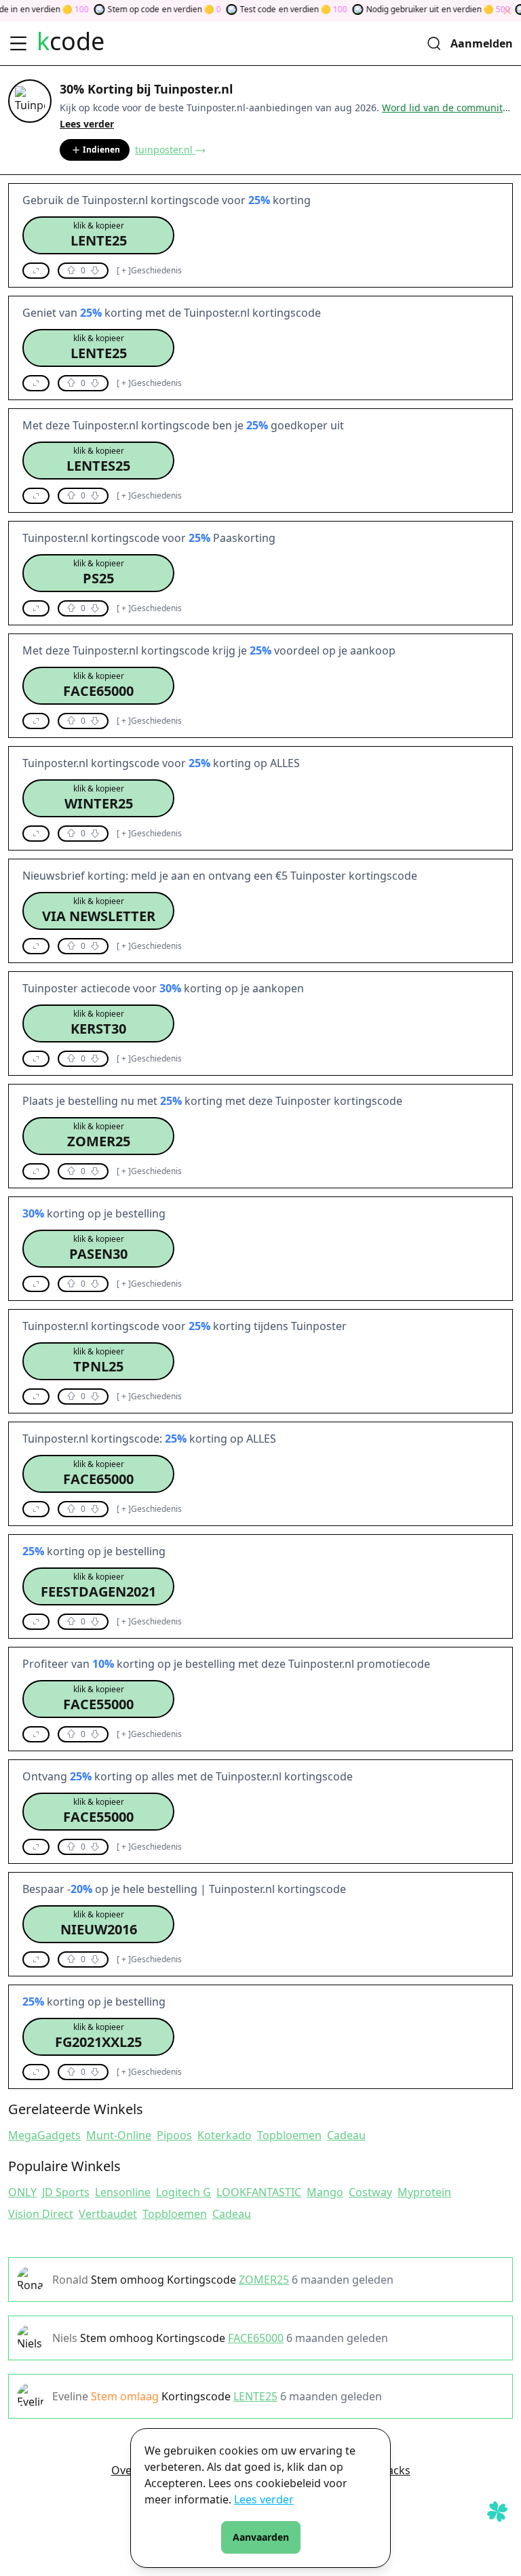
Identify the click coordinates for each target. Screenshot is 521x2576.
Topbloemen (289, 2135)
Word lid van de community (445, 108)
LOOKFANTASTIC (259, 2192)
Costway (370, 2192)
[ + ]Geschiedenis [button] (149, 271)
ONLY (22, 2192)
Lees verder (264, 2499)
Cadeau (346, 2135)
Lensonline (123, 2192)
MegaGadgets (44, 2135)
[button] (98, 235)
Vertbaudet (108, 2214)
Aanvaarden (261, 2537)
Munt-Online (119, 2135)
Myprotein (424, 2192)
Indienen (101, 150)
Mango (325, 2192)
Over (124, 2470)
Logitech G (184, 2192)
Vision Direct (41, 2214)
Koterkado (225, 2135)
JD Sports (66, 2192)
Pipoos (174, 2135)
